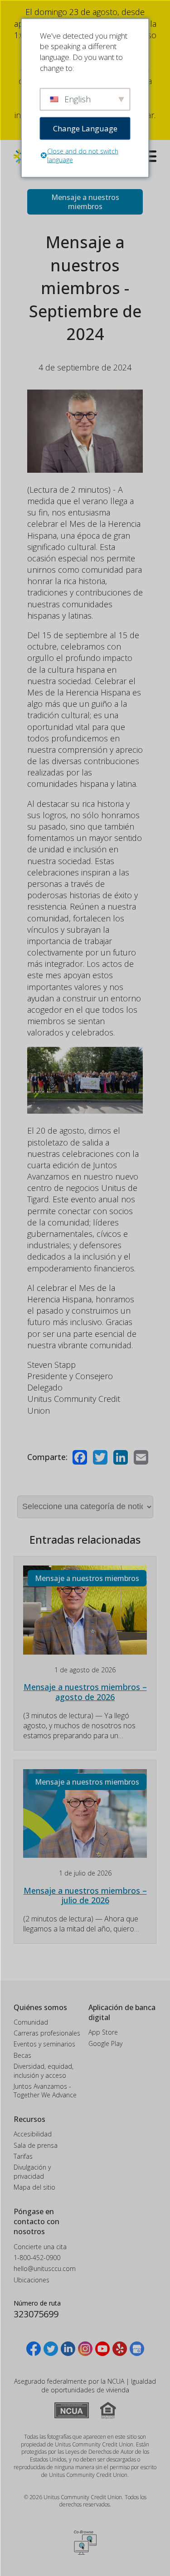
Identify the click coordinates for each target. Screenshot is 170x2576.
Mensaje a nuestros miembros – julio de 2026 (85, 1896)
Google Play (105, 2043)
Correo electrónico (141, 1457)
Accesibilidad (33, 2134)
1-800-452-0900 (37, 2258)
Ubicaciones (32, 2280)
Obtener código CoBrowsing (85, 2542)
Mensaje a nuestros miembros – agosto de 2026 (85, 1692)
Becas (22, 2055)
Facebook (80, 1457)
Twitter (100, 1457)
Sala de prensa (36, 2145)
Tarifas (23, 2156)
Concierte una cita (40, 2247)
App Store (103, 2032)
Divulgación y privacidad (32, 2172)
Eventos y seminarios (44, 2044)
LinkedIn (121, 1457)
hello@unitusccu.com (45, 2268)
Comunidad (31, 2022)
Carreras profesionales (47, 2033)
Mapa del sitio (34, 2187)
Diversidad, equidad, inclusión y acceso (44, 2071)
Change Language (85, 128)
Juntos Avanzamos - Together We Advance (45, 2091)
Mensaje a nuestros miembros (85, 202)
